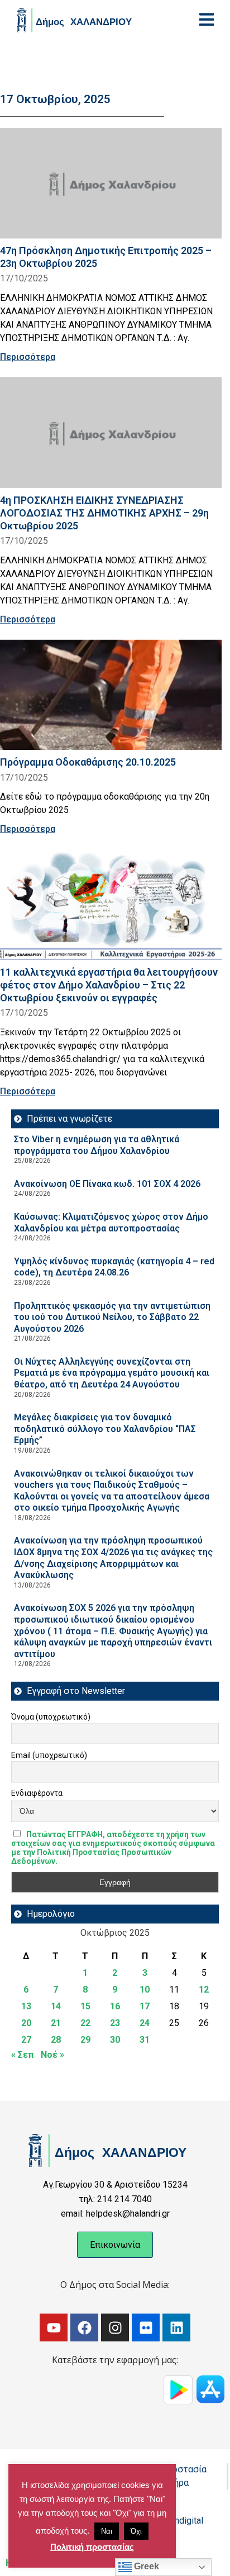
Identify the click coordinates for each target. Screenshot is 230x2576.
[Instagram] (115, 2327)
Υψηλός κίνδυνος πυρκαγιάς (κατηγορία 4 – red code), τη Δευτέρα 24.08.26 (114, 1267)
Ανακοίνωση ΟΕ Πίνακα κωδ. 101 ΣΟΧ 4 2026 (107, 1184)
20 (26, 2023)
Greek (145, 2566)
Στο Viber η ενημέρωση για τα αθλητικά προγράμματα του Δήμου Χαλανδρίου (97, 1145)
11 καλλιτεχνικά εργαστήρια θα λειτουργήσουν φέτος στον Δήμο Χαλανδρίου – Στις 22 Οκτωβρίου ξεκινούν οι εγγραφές (109, 985)
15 (85, 2006)
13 (26, 2006)
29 (85, 2040)
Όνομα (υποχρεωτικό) (51, 1717)
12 (204, 1990)
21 (56, 2023)
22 (85, 2023)
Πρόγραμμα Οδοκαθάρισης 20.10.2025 (88, 762)
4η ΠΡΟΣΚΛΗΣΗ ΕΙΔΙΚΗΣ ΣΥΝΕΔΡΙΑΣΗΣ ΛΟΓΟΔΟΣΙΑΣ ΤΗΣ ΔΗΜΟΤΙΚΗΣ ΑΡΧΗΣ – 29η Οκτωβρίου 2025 (104, 513)
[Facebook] (84, 2327)
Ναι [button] (107, 2531)
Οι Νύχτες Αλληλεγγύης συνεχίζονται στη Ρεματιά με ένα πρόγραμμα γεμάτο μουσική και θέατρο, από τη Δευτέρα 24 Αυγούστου (112, 1373)
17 (145, 2006)
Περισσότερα (28, 357)
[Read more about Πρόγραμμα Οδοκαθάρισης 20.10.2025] (111, 695)
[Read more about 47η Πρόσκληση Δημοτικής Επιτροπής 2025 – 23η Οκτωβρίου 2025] (111, 184)
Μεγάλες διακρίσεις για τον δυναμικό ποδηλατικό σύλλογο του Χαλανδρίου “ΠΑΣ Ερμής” (105, 1429)
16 (115, 2006)
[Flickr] (146, 2327)
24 (145, 2023)
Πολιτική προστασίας (92, 2547)
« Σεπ (23, 2055)
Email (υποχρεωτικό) (49, 1755)
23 (115, 2023)
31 (145, 2040)
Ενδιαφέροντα (37, 1793)
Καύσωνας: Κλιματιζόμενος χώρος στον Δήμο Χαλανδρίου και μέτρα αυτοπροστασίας (111, 1223)
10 (145, 1990)
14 (56, 2006)
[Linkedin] (176, 2327)
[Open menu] (207, 20)
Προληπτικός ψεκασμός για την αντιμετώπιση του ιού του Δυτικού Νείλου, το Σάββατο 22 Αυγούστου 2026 (112, 1317)
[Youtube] (54, 2327)
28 (56, 2040)
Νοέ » (52, 2055)
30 (115, 2040)
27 (26, 2040)
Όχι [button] (136, 2531)
